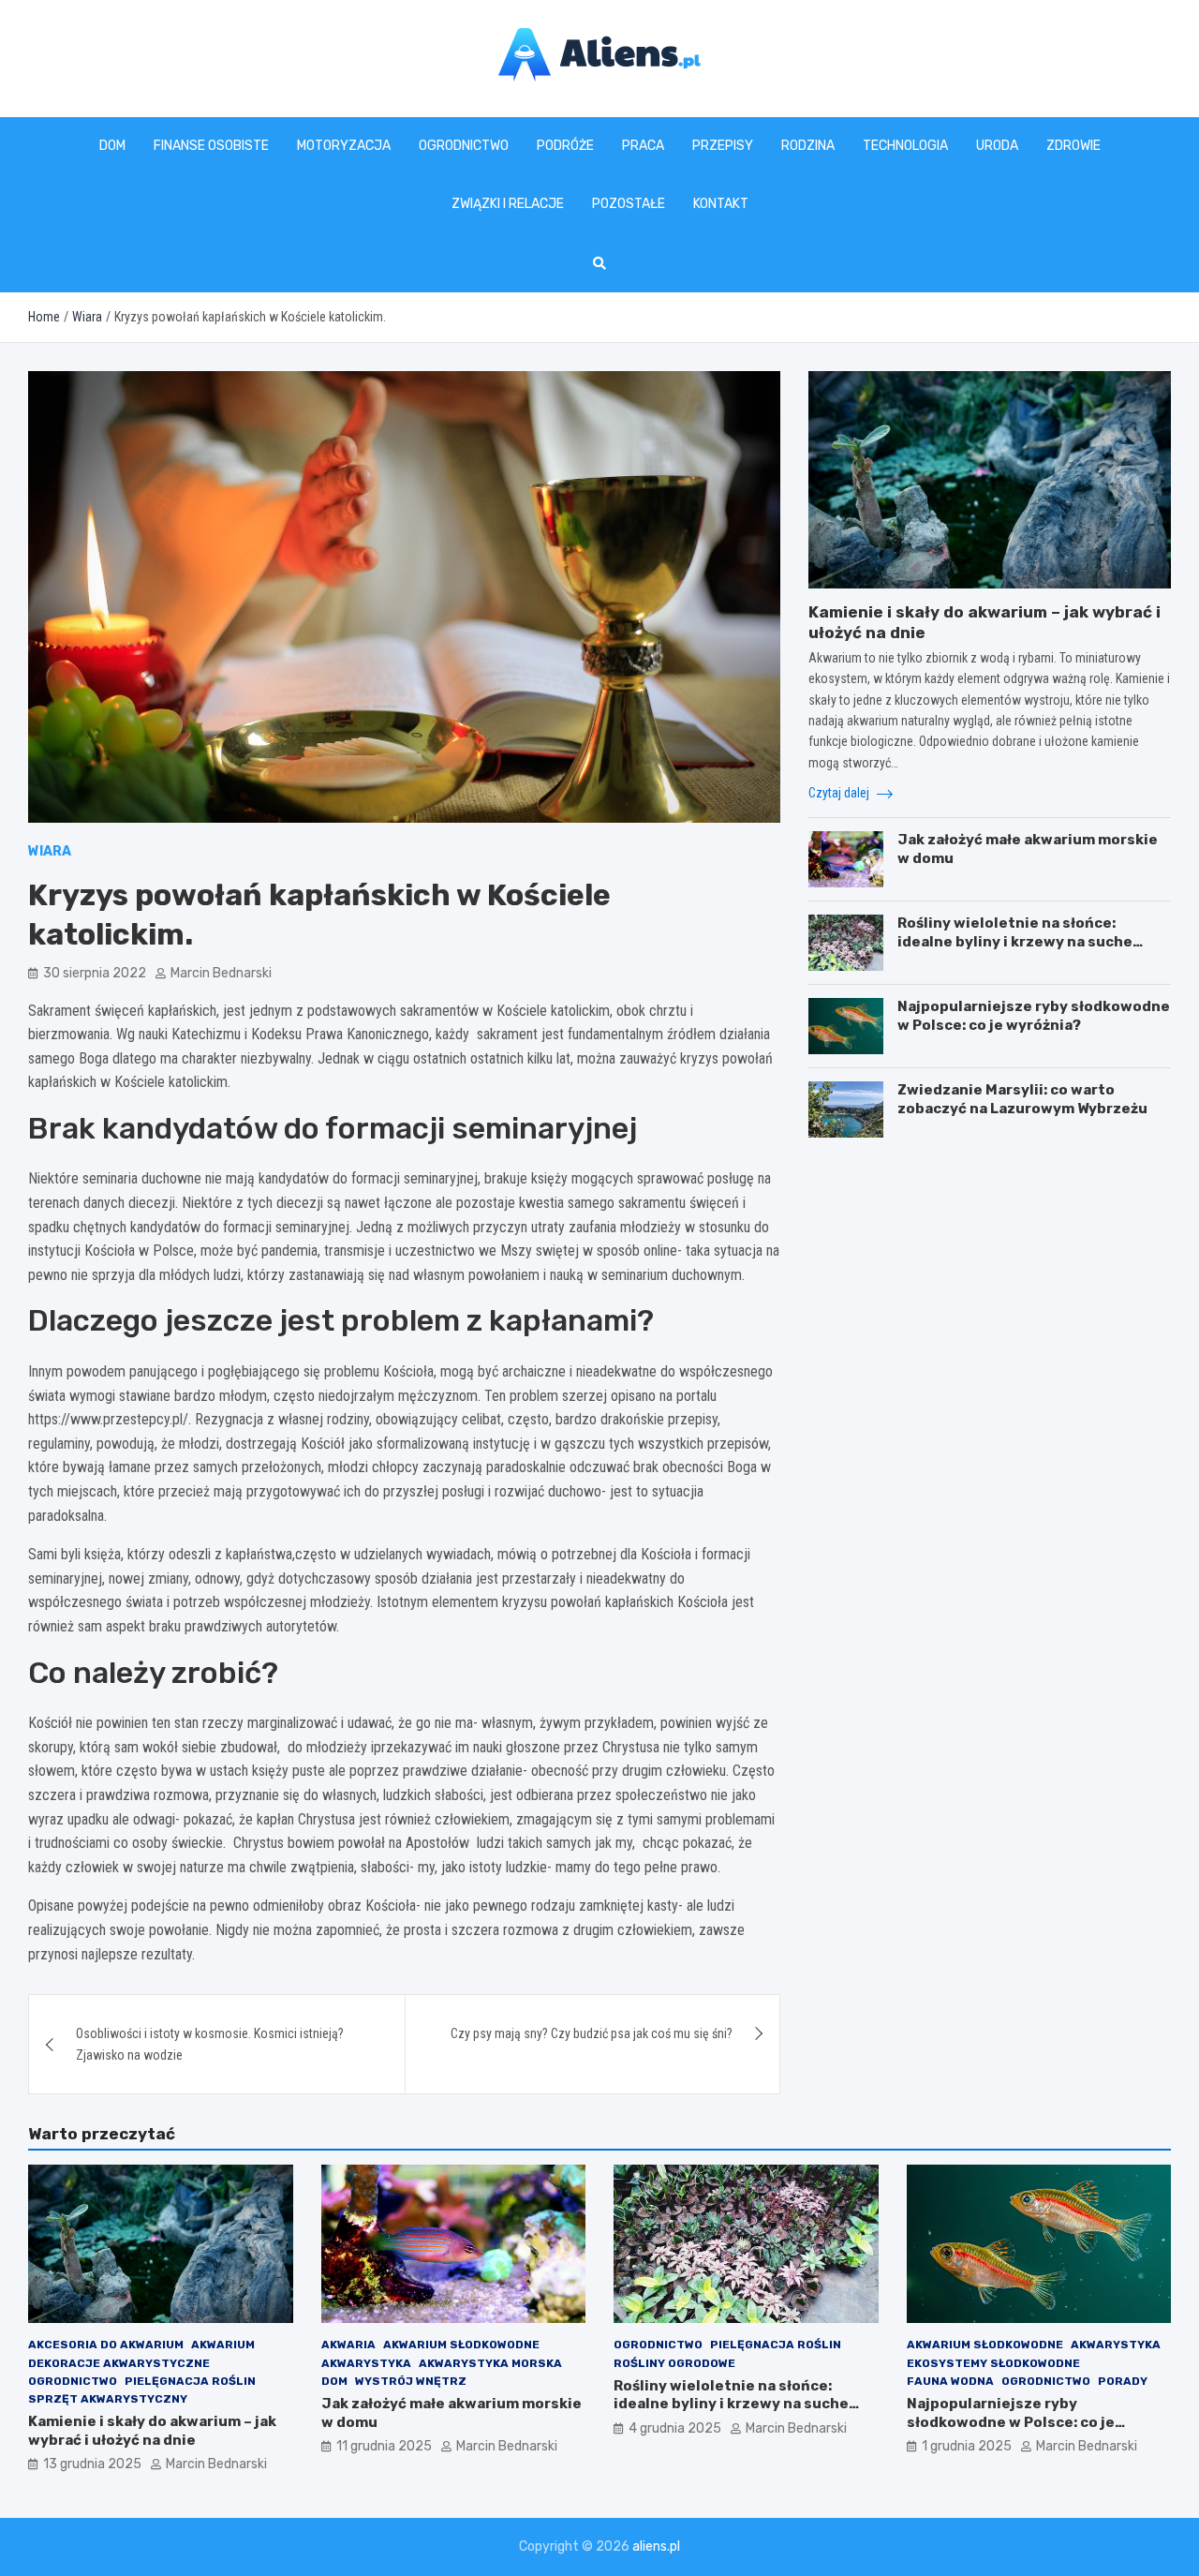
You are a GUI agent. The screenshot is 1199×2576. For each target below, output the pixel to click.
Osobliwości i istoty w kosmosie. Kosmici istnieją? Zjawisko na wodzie (210, 2044)
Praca (643, 146)
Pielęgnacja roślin (190, 2381)
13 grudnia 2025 (92, 2464)
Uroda (997, 146)
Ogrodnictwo (464, 146)
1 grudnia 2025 (967, 2446)
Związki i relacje (508, 204)
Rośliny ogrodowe (674, 2363)
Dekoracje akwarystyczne (119, 2363)
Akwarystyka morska (490, 2363)
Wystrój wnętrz (411, 2381)
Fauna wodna (950, 2381)
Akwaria (348, 2345)
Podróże (565, 146)
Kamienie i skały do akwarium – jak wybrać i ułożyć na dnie (152, 2431)
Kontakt (721, 204)
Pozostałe (629, 204)
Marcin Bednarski (221, 973)
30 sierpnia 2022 (95, 973)
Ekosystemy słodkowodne (993, 2363)
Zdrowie (1073, 146)
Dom (112, 146)
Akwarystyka (366, 2363)
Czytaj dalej (840, 793)
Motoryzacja (344, 146)
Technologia (905, 146)
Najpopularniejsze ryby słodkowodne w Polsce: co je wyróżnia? (1034, 1016)
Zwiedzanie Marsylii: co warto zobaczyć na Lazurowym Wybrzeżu (1022, 1099)
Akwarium (223, 2345)
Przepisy (723, 146)
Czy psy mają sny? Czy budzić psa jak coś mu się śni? (592, 2033)
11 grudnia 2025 (384, 2446)
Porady (1123, 2381)
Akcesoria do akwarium (106, 2345)
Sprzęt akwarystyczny (108, 2399)
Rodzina (808, 146)
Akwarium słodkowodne (461, 2345)
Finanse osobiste (211, 146)
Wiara (50, 851)
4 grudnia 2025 (675, 2428)
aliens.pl (656, 2546)
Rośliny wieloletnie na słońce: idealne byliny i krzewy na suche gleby (1015, 941)
